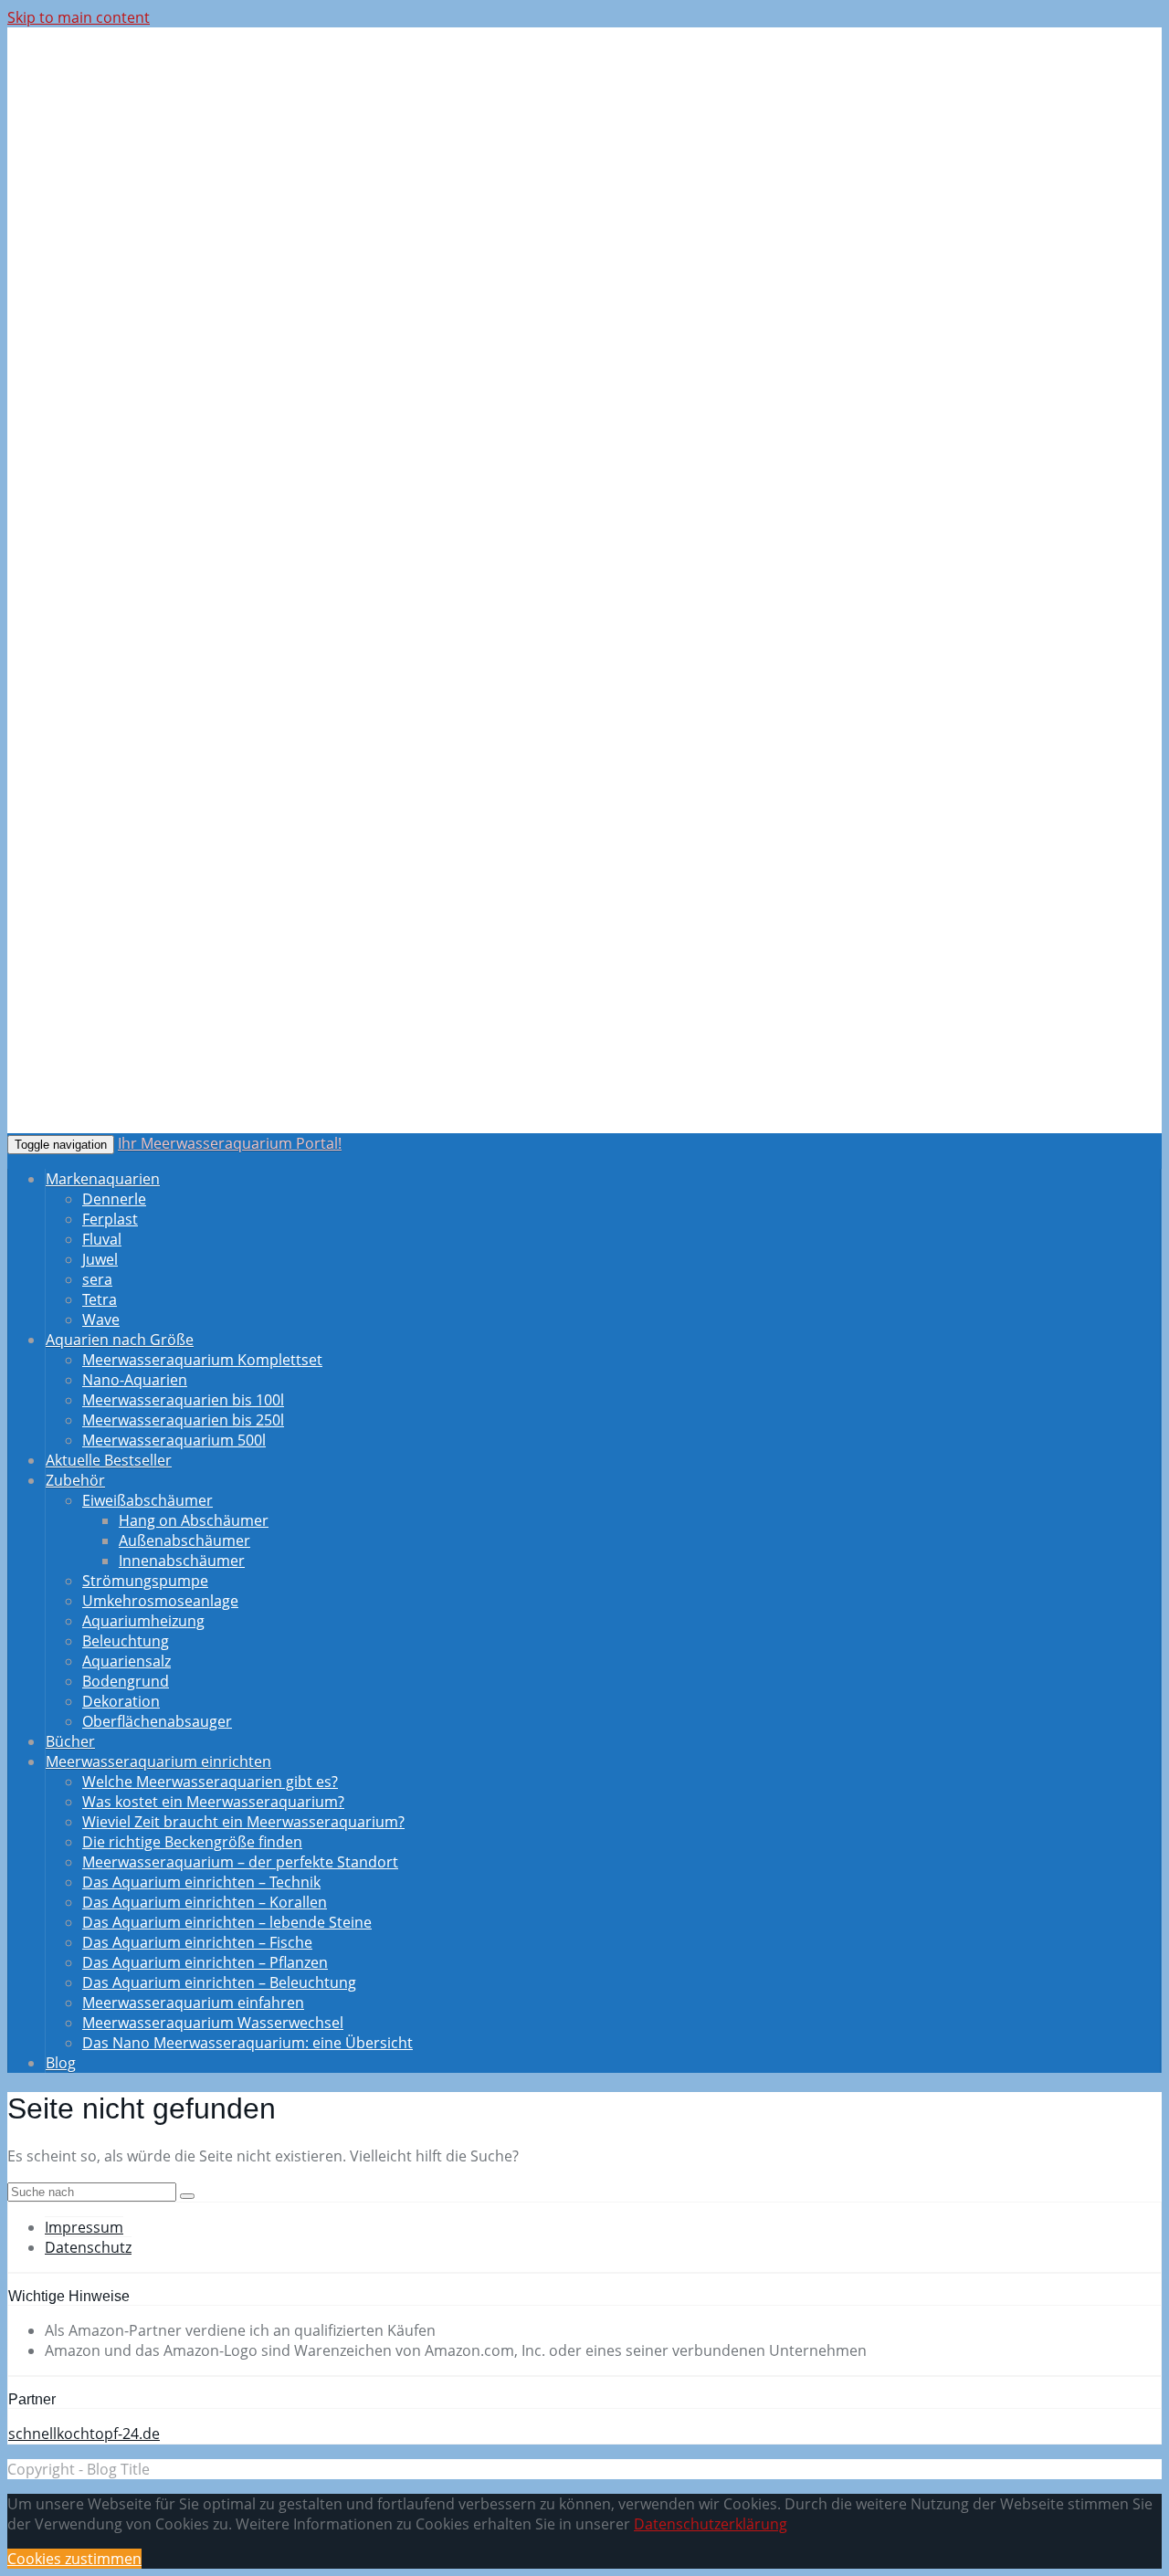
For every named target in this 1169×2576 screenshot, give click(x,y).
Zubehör (75, 1480)
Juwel (100, 1259)
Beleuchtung (126, 1641)
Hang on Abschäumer (194, 1520)
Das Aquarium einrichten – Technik (201, 1882)
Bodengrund (126, 1681)
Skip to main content (79, 17)
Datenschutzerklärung (711, 2524)
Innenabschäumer (182, 1561)
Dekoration (121, 1701)
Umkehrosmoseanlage (160, 1601)
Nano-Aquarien (135, 1380)
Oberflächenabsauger (157, 1721)
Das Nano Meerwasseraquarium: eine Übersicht (247, 2043)
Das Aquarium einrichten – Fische (197, 1942)
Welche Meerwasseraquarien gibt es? (210, 1782)
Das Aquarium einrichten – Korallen (205, 1902)
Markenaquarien (103, 1179)
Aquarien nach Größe (120, 1340)
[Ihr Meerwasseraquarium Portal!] (149, 155)
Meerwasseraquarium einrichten (158, 1761)
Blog (61, 2063)
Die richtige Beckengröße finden (192, 1842)
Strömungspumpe (145, 1581)
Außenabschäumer (184, 1540)
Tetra (100, 1299)
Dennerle (114, 1199)
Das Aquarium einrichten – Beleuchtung (219, 1982)
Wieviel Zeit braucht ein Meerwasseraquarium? (243, 1822)
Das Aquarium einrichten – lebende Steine (227, 1922)
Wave (101, 1320)
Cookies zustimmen (74, 2559)
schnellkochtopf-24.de (84, 2434)
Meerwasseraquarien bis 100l (183, 1400)
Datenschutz (88, 2247)
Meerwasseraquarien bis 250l (183, 1420)
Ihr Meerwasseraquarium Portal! (230, 1143)
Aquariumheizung (143, 1621)
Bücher (70, 1741)
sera (97, 1279)
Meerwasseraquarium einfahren (193, 2003)
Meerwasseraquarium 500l (174, 1440)
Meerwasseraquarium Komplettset (202, 1360)
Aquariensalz (126, 1661)
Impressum (84, 2227)
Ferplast (110, 1219)
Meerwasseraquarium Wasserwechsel (213, 2023)
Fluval (102, 1239)
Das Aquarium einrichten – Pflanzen (205, 1962)
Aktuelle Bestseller (109, 1460)
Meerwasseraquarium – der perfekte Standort (240, 1862)
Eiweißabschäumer (147, 1500)
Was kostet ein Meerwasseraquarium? (213, 1802)
